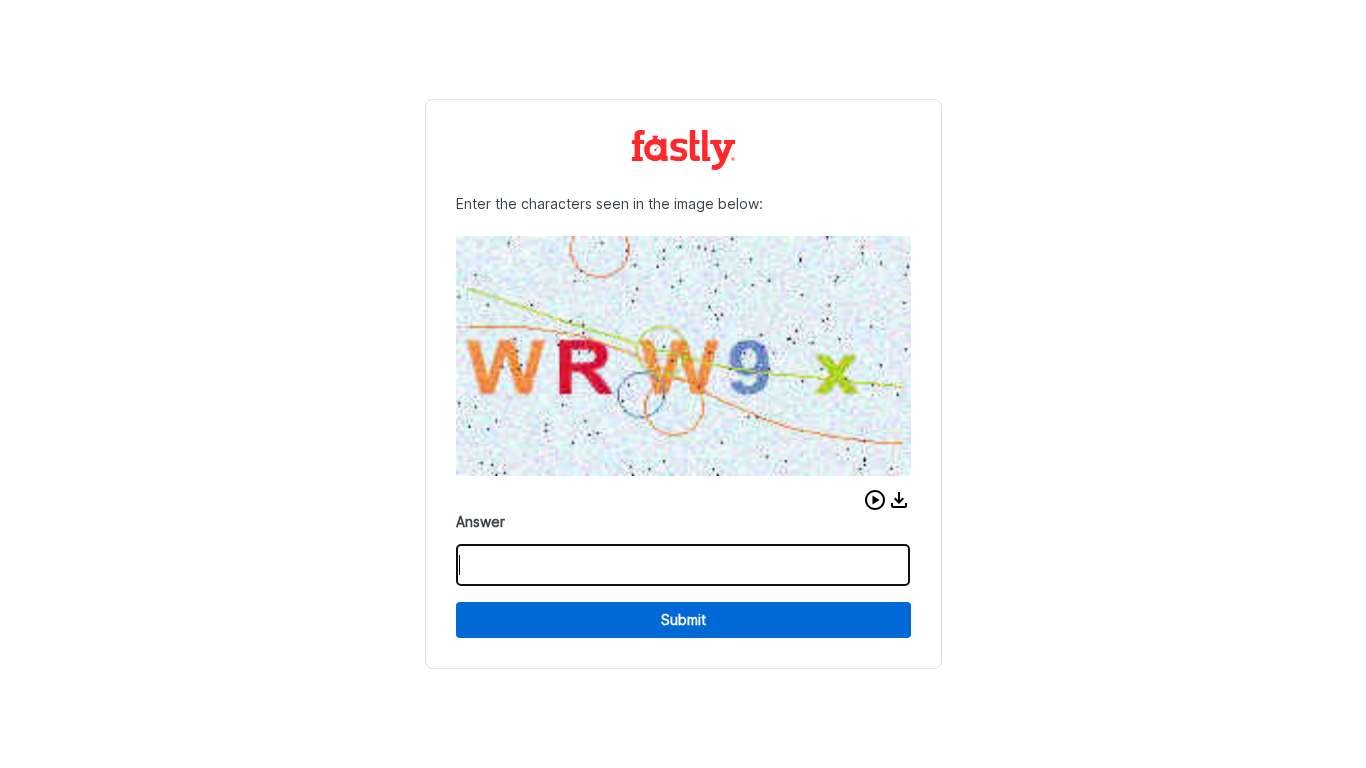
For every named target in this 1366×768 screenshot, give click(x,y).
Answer (480, 521)
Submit (683, 619)
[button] (875, 500)
